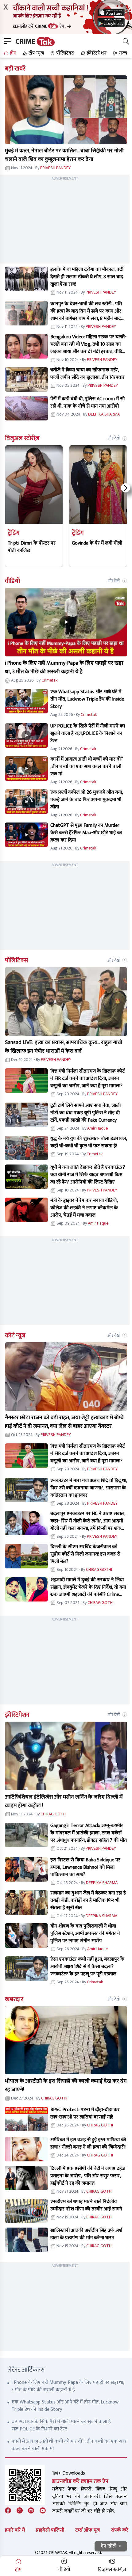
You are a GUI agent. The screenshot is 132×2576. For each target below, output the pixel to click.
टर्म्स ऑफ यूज (87, 2530)
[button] (9, 53)
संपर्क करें (120, 2530)
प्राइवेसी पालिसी (50, 2530)
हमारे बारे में (15, 2530)
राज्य (123, 53)
